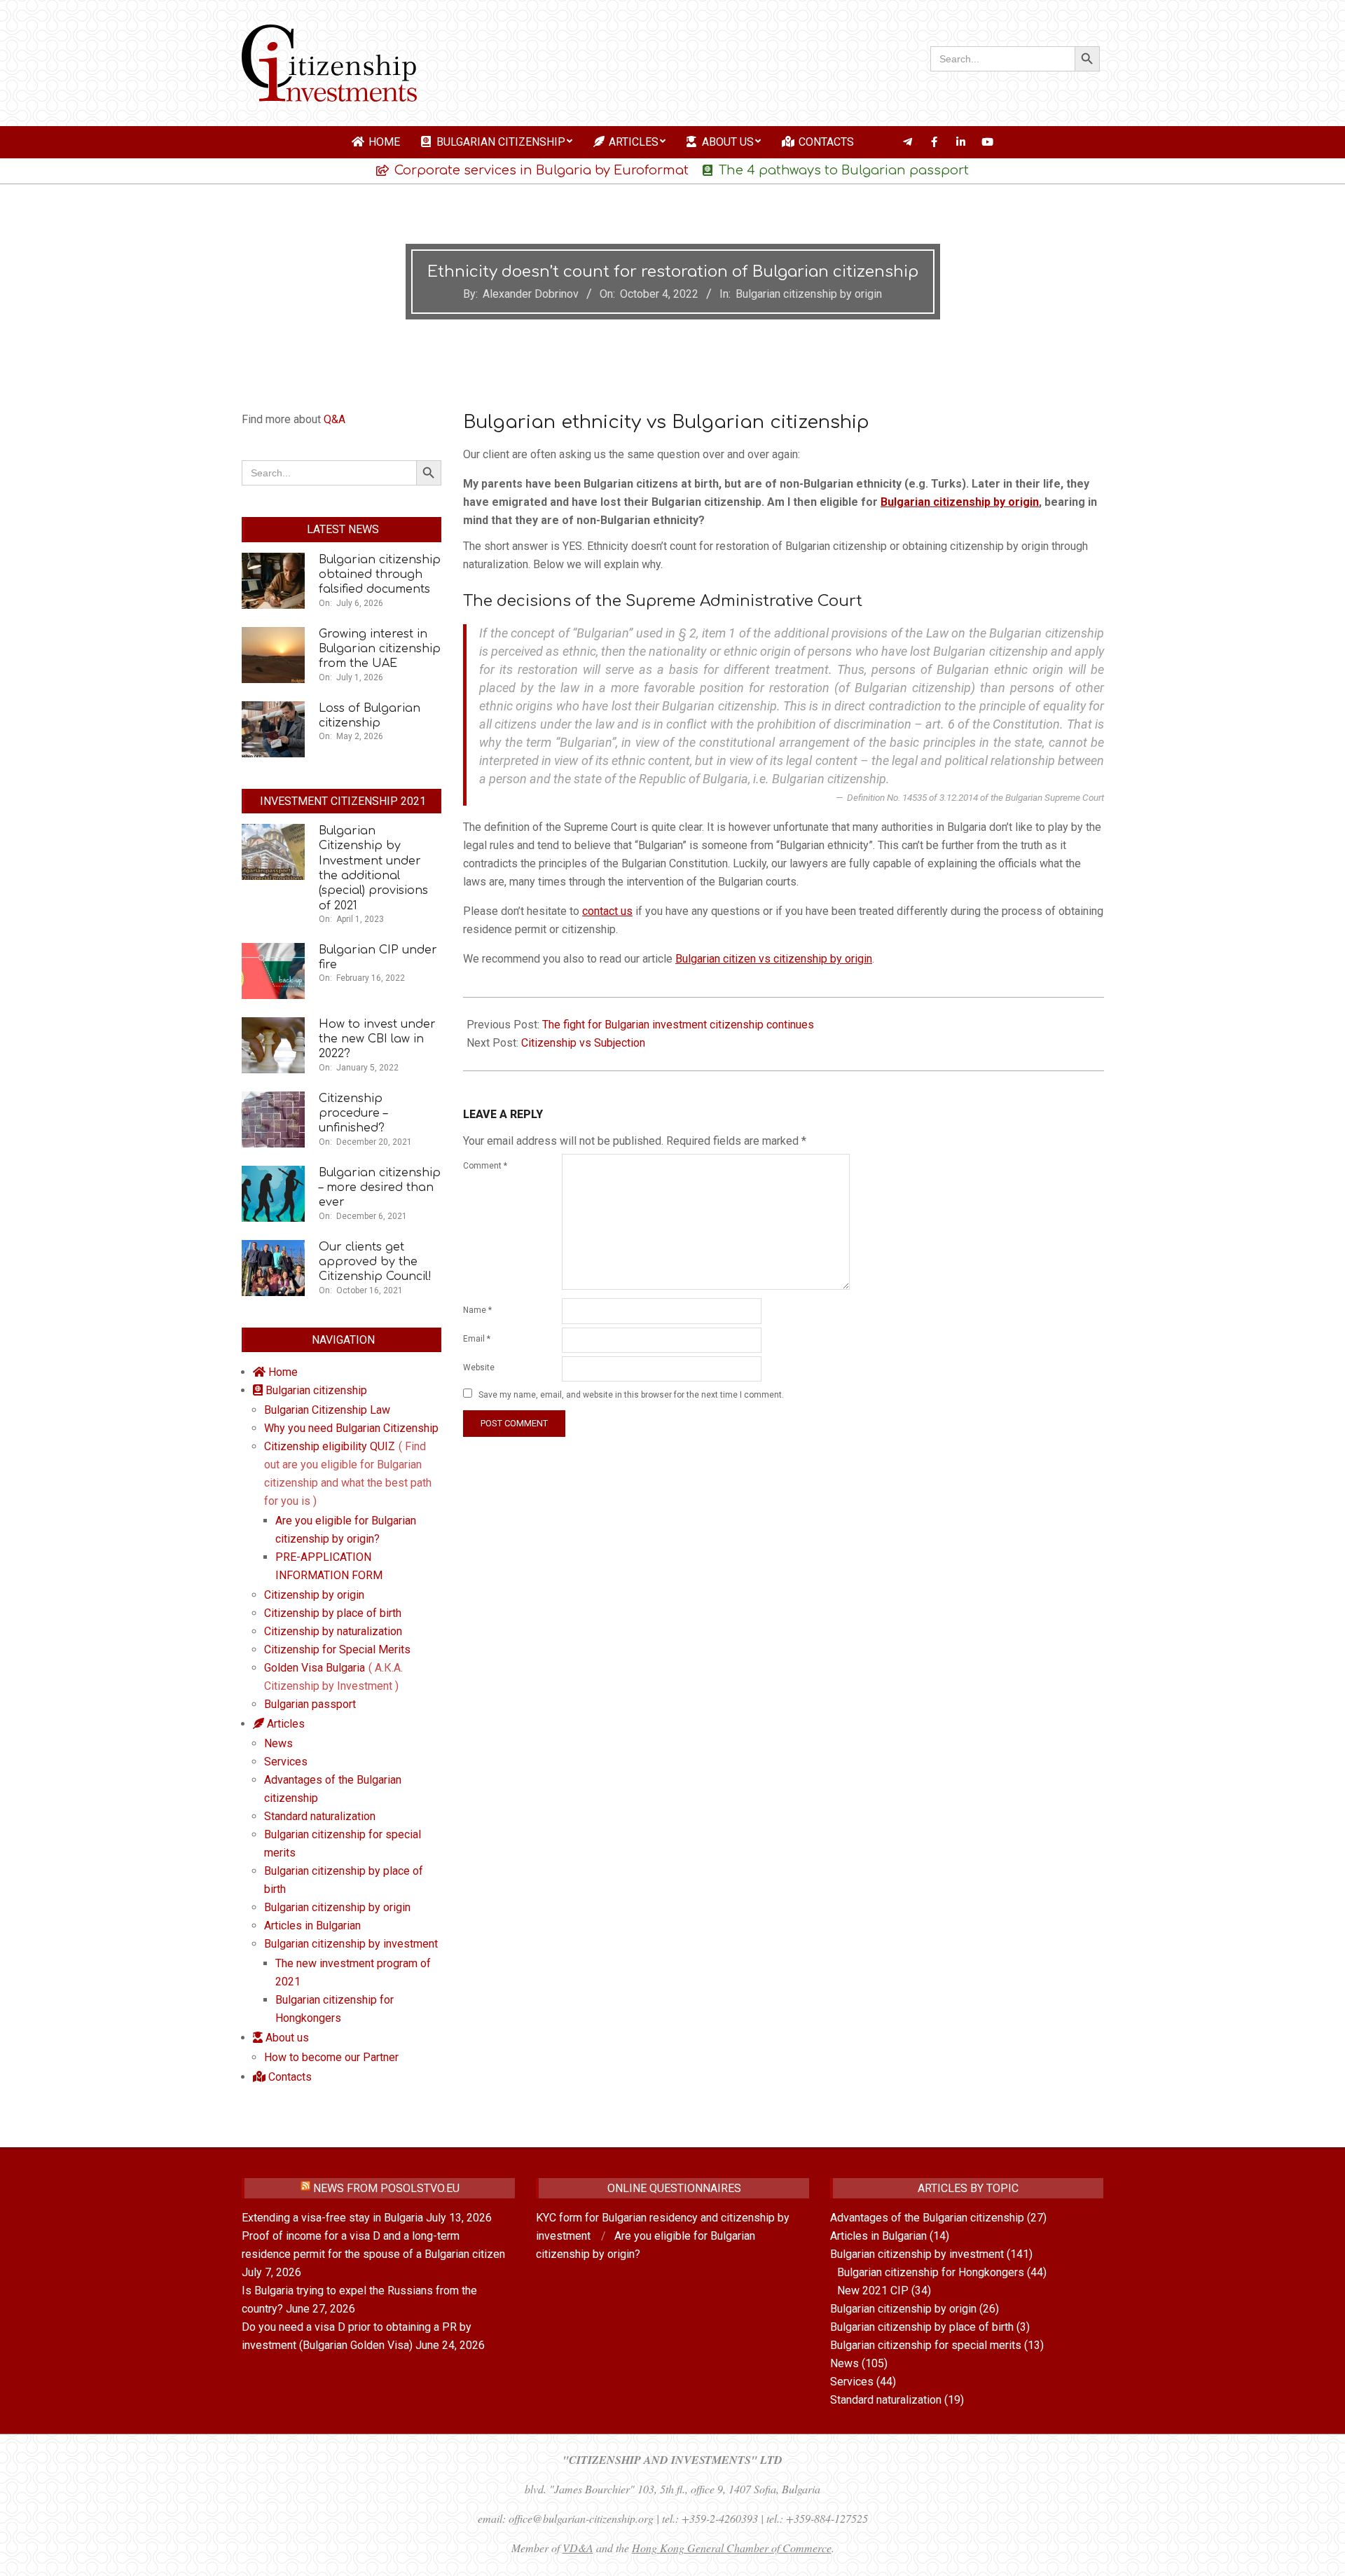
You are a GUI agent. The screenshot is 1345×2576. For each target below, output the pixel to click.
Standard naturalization (886, 2400)
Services (852, 2382)
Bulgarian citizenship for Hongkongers (931, 2272)
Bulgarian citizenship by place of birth (922, 2327)
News (844, 2363)
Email (477, 1339)
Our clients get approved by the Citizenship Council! (375, 1262)
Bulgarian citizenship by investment (917, 2254)
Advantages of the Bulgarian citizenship (927, 2218)
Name (477, 1310)
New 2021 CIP (873, 2291)
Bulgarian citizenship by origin (809, 294)
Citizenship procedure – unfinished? (353, 1114)
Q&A (334, 419)
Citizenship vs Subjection (583, 1043)
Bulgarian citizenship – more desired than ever (380, 1188)
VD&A (578, 2548)
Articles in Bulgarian (878, 2236)
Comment (485, 1166)
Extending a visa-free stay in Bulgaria (332, 2218)
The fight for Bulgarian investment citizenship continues (678, 1025)
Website (479, 1368)
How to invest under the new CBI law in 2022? (377, 1039)
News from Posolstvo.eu (386, 2188)
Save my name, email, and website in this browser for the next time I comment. (631, 1395)
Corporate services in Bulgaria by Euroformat (542, 170)
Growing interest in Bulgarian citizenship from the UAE (380, 649)
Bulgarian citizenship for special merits (926, 2345)
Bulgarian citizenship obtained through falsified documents (380, 575)
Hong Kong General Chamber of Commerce (732, 2548)
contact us (607, 911)
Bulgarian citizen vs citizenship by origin (774, 959)
